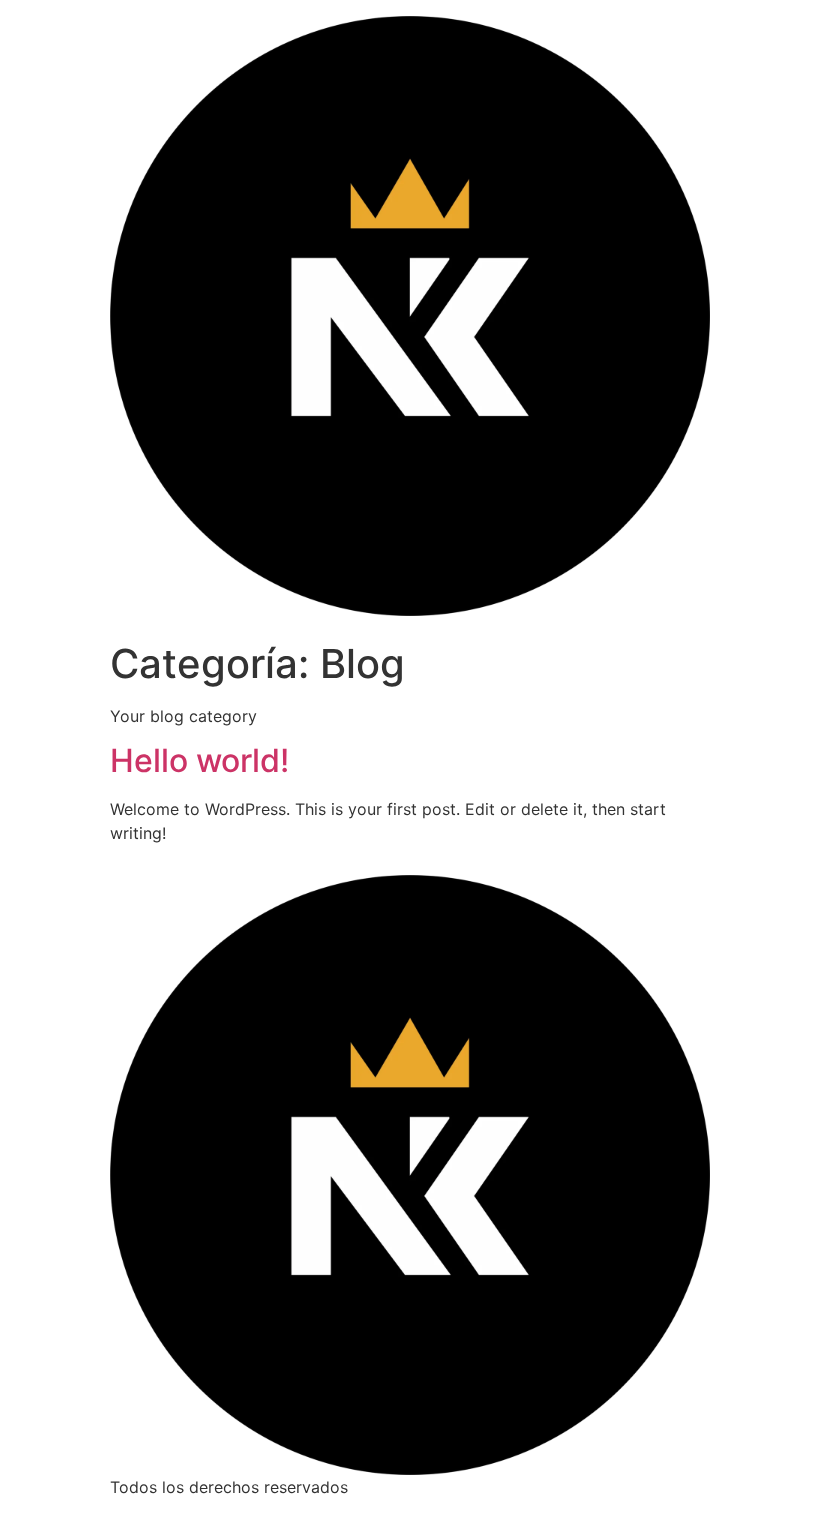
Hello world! (199, 760)
